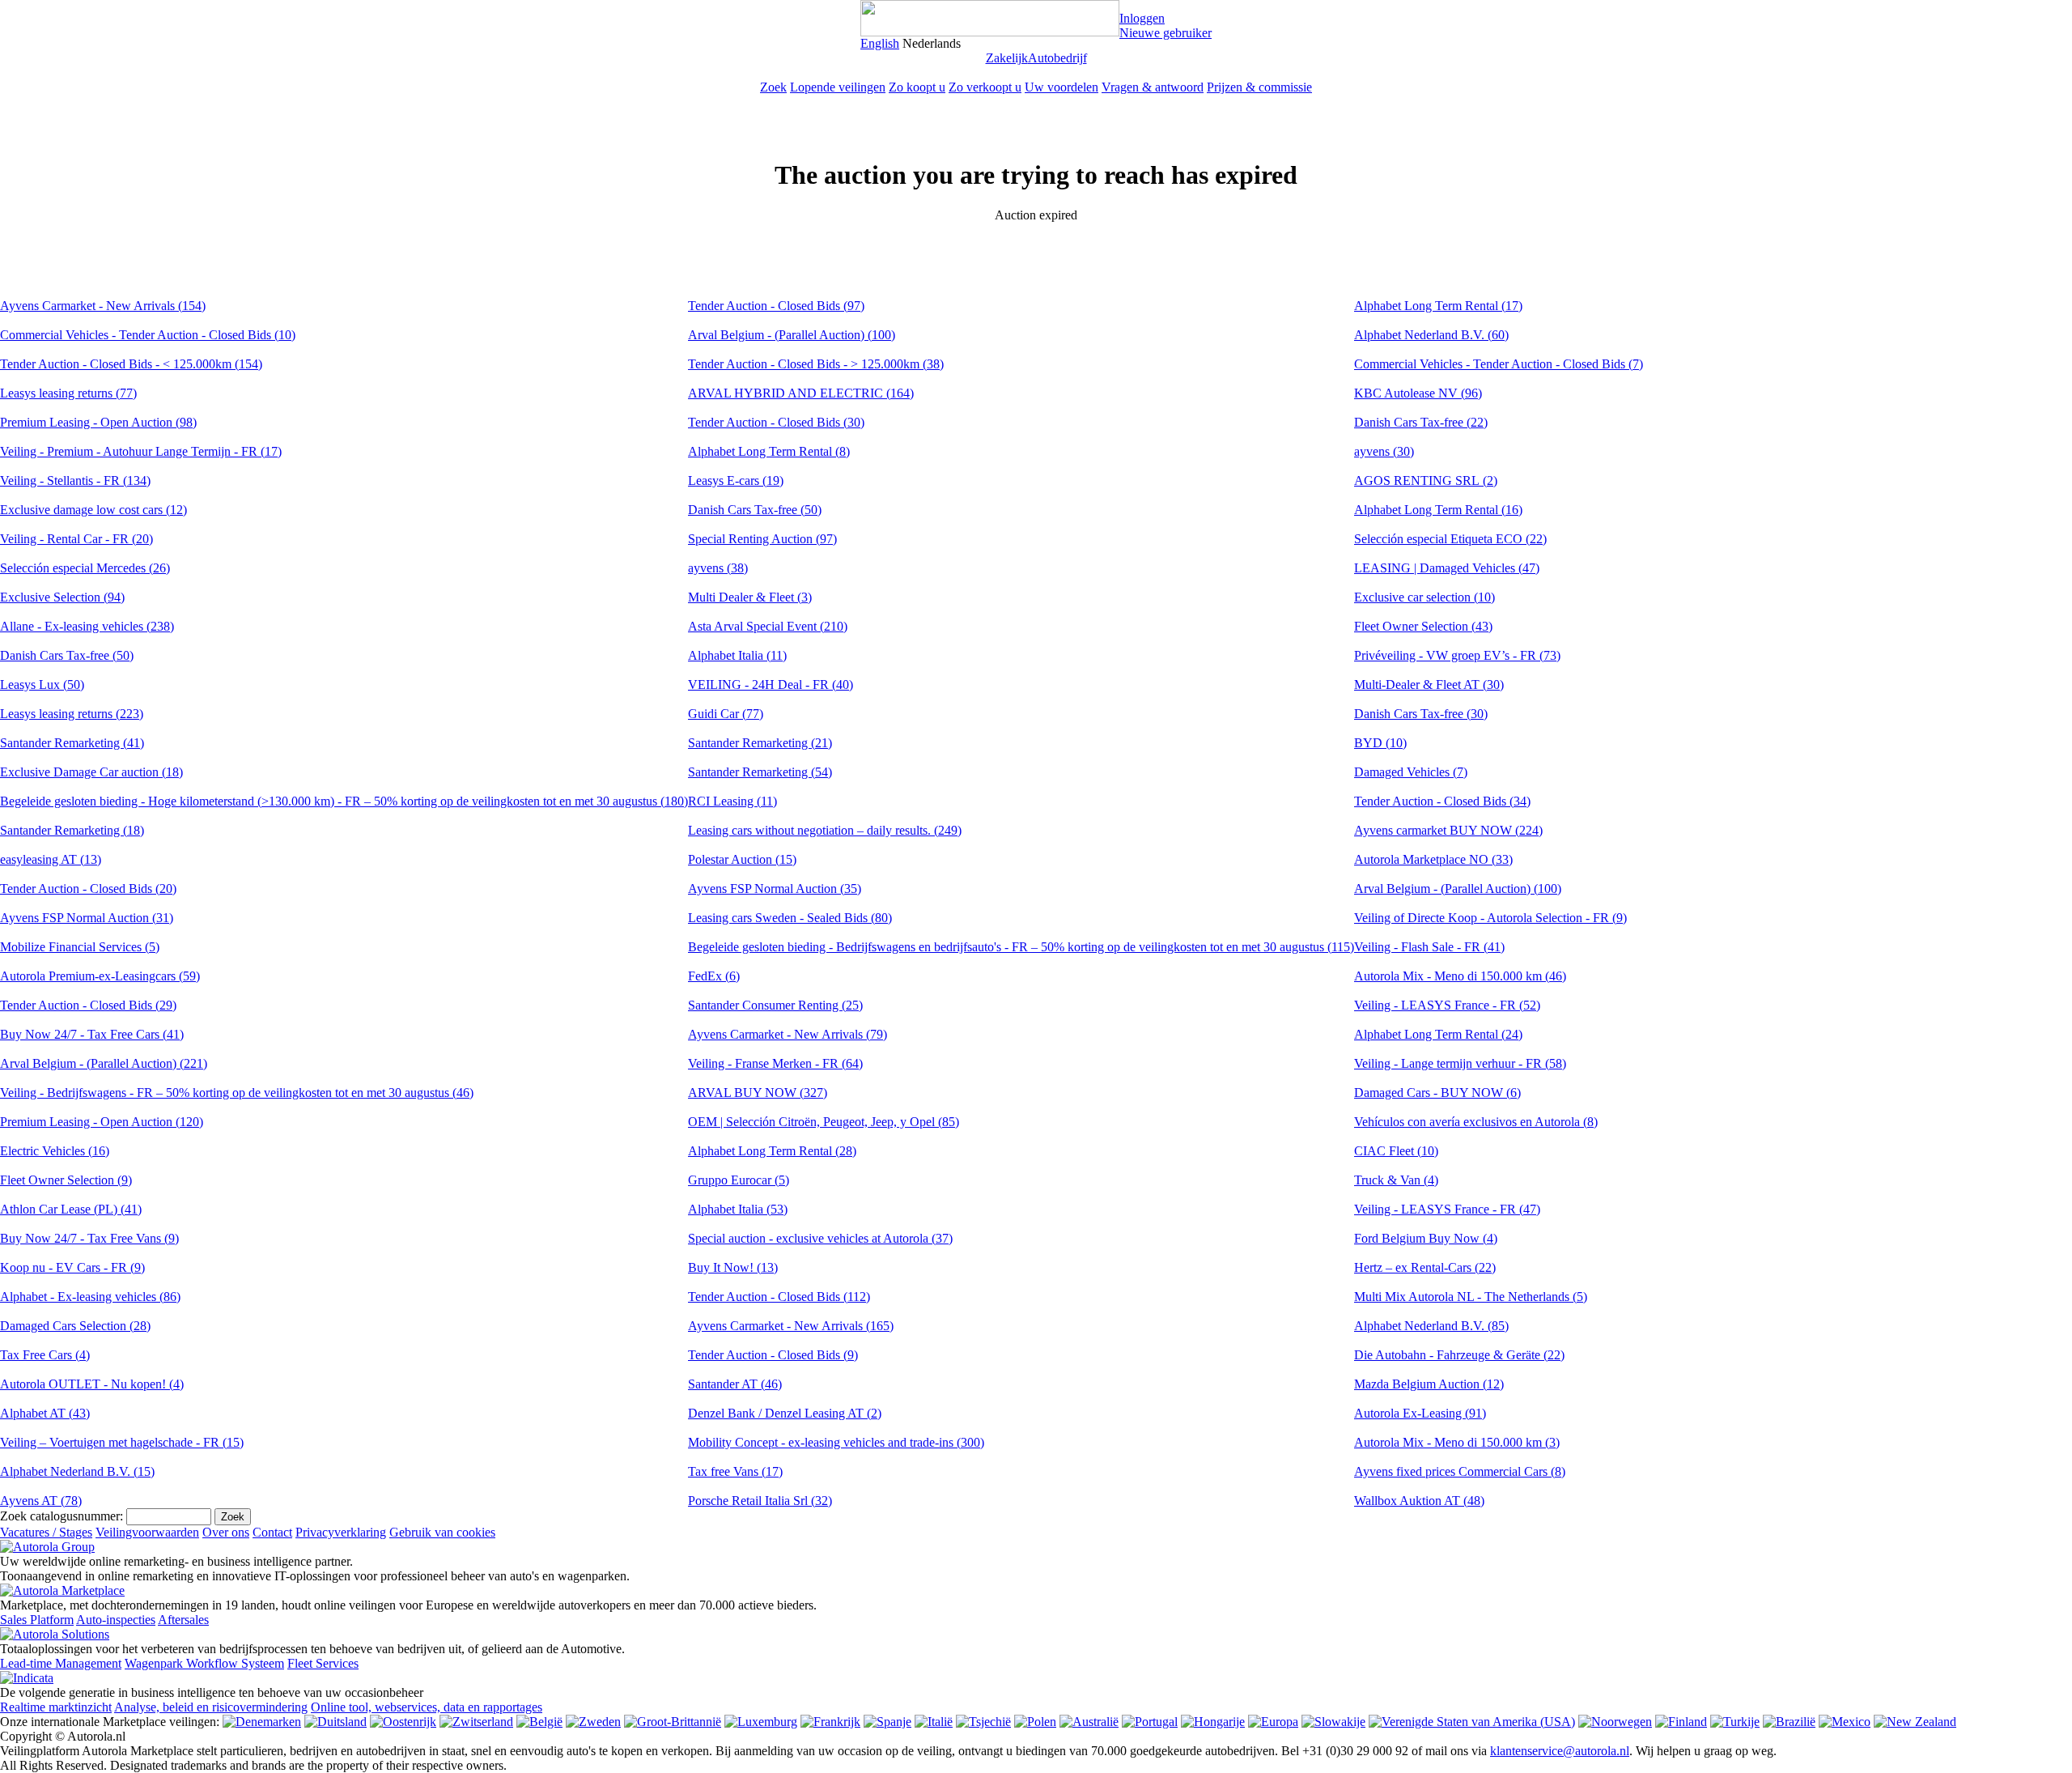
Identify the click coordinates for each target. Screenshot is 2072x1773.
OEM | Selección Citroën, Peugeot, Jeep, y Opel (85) (824, 1122)
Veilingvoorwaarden (147, 1532)
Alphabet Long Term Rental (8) (769, 451)
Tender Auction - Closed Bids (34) (1442, 801)
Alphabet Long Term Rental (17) (1438, 306)
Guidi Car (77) (726, 714)
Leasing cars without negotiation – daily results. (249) (825, 830)
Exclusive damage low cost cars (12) (93, 510)
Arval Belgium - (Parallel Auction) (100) (792, 335)
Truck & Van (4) (1396, 1180)
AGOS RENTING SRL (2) (1426, 480)
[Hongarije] (1213, 1722)
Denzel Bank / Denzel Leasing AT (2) (785, 1413)
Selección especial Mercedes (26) (85, 568)
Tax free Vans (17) (735, 1471)
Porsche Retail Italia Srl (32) (760, 1501)
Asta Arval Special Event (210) (768, 626)
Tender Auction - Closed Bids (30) (776, 422)
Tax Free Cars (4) (45, 1355)
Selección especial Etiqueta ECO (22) (1450, 539)
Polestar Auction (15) (742, 859)
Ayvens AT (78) (41, 1501)
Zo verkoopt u (985, 87)
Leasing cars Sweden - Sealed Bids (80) (790, 918)
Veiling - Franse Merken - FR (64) (775, 1063)
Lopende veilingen (838, 87)
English (880, 43)
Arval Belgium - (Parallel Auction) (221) (104, 1063)
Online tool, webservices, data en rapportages (427, 1707)
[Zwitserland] (476, 1722)
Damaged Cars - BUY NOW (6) (1437, 1093)
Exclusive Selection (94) (62, 597)
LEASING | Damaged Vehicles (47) (1447, 568)
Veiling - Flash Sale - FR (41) (1429, 947)
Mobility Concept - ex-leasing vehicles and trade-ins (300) (836, 1442)
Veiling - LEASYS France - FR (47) (1447, 1209)
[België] (539, 1722)
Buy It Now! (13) (733, 1267)
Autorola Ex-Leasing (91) (1420, 1413)
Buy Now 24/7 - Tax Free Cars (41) (92, 1034)
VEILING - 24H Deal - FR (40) (771, 685)
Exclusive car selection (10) (1424, 597)
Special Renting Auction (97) (762, 539)
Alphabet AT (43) (45, 1413)
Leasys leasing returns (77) (68, 393)
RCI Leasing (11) (732, 801)
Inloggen (1142, 18)
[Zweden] (593, 1722)
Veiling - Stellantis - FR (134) (75, 480)
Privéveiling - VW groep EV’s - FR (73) (1457, 655)
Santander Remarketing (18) (72, 830)
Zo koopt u (917, 87)
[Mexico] (1845, 1722)
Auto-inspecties (116, 1620)
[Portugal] (1150, 1722)
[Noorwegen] (1615, 1722)
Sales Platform (37, 1620)
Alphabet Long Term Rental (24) (1438, 1034)
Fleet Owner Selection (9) (66, 1180)
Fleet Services (323, 1663)
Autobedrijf (1057, 58)
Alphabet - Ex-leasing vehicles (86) (90, 1297)
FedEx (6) (714, 976)
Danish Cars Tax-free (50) (67, 655)
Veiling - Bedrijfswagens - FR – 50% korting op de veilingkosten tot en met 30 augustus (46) (237, 1093)
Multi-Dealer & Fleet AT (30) (1429, 685)
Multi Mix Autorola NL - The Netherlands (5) (1471, 1297)
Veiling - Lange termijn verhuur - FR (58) (1460, 1063)
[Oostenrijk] (403, 1722)
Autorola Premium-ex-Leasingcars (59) (100, 976)
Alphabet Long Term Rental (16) (1438, 510)
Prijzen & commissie (1259, 87)
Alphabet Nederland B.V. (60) (1431, 335)
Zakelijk (1007, 58)
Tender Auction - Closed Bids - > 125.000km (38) (816, 364)
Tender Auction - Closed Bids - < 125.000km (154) (131, 364)
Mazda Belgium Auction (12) (1429, 1384)
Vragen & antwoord (1153, 87)
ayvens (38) (718, 568)
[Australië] (1089, 1722)
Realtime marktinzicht (56, 1707)
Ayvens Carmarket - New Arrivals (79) (788, 1034)
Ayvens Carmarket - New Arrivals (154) (103, 306)
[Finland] (1681, 1722)
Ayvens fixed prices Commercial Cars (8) (1460, 1471)
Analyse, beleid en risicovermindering (211, 1707)
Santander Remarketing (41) (72, 743)
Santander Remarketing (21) (760, 743)
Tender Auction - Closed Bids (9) (773, 1355)
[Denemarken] (262, 1722)
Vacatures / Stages (46, 1532)
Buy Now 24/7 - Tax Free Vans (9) (89, 1238)
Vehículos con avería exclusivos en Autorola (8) (1476, 1122)
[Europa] (1273, 1722)
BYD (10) (1380, 743)
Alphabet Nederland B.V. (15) (77, 1471)
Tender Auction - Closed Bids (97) (776, 306)
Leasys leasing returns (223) (72, 714)
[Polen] (1035, 1722)
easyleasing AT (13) (51, 859)
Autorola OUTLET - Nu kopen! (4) (92, 1384)
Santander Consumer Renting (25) (775, 1005)
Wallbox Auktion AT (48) (1419, 1501)
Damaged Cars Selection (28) (75, 1326)
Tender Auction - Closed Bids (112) (779, 1297)
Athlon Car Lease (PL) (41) (71, 1209)
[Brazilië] (1789, 1722)
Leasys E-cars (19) (736, 480)
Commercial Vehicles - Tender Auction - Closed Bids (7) (1499, 364)
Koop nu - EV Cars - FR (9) (72, 1267)
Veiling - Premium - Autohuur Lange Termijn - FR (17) (141, 451)
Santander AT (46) (735, 1384)
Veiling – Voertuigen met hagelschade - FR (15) (122, 1442)
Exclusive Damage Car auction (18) (91, 772)
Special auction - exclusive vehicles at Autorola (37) (820, 1238)
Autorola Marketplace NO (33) (1433, 859)
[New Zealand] (1915, 1722)
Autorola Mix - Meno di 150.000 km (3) (1457, 1442)
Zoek (773, 87)
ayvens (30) (1384, 451)
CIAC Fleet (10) (1396, 1151)
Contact (272, 1532)
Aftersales (183, 1620)
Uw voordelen (1061, 87)
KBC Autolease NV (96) (1418, 393)
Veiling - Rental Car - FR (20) (76, 539)
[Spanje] (887, 1722)
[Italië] (934, 1722)
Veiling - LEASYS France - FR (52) (1447, 1005)
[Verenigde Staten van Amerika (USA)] (1472, 1722)
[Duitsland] (335, 1722)
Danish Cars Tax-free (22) (1421, 422)
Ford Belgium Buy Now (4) (1426, 1238)
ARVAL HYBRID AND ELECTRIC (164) (801, 393)
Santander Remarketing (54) (760, 772)
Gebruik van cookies (442, 1532)
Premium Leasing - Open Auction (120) (102, 1122)
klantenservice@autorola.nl (1560, 1751)
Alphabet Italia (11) (737, 655)
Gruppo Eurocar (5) (739, 1180)
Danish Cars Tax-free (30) (1421, 714)
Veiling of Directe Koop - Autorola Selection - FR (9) (1490, 918)
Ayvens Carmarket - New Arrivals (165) (791, 1326)
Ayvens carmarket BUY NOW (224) (1448, 830)
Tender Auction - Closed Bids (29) (88, 1005)
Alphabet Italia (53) (738, 1209)
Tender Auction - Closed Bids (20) (88, 889)
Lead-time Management (61, 1663)
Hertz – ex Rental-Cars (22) (1425, 1267)
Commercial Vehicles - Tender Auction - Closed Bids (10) (148, 335)
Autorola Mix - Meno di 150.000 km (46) (1460, 976)
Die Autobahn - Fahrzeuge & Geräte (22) (1459, 1355)
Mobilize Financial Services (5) (80, 947)
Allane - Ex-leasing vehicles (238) (87, 626)
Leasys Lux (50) (42, 685)
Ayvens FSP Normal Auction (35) (775, 889)
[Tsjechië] (983, 1722)
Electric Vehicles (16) (55, 1151)
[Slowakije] (1333, 1722)
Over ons (226, 1532)
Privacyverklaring (341, 1532)
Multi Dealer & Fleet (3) (750, 597)
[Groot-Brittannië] (673, 1722)
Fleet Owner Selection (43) (1423, 626)
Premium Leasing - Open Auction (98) (98, 422)
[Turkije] (1735, 1722)
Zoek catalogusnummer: (62, 1516)
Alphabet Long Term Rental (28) (772, 1151)
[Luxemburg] (761, 1722)
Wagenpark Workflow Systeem (204, 1663)
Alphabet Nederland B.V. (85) (1431, 1326)
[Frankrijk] (830, 1722)
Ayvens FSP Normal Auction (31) (87, 918)
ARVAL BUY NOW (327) (758, 1093)
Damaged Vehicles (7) (1411, 772)
